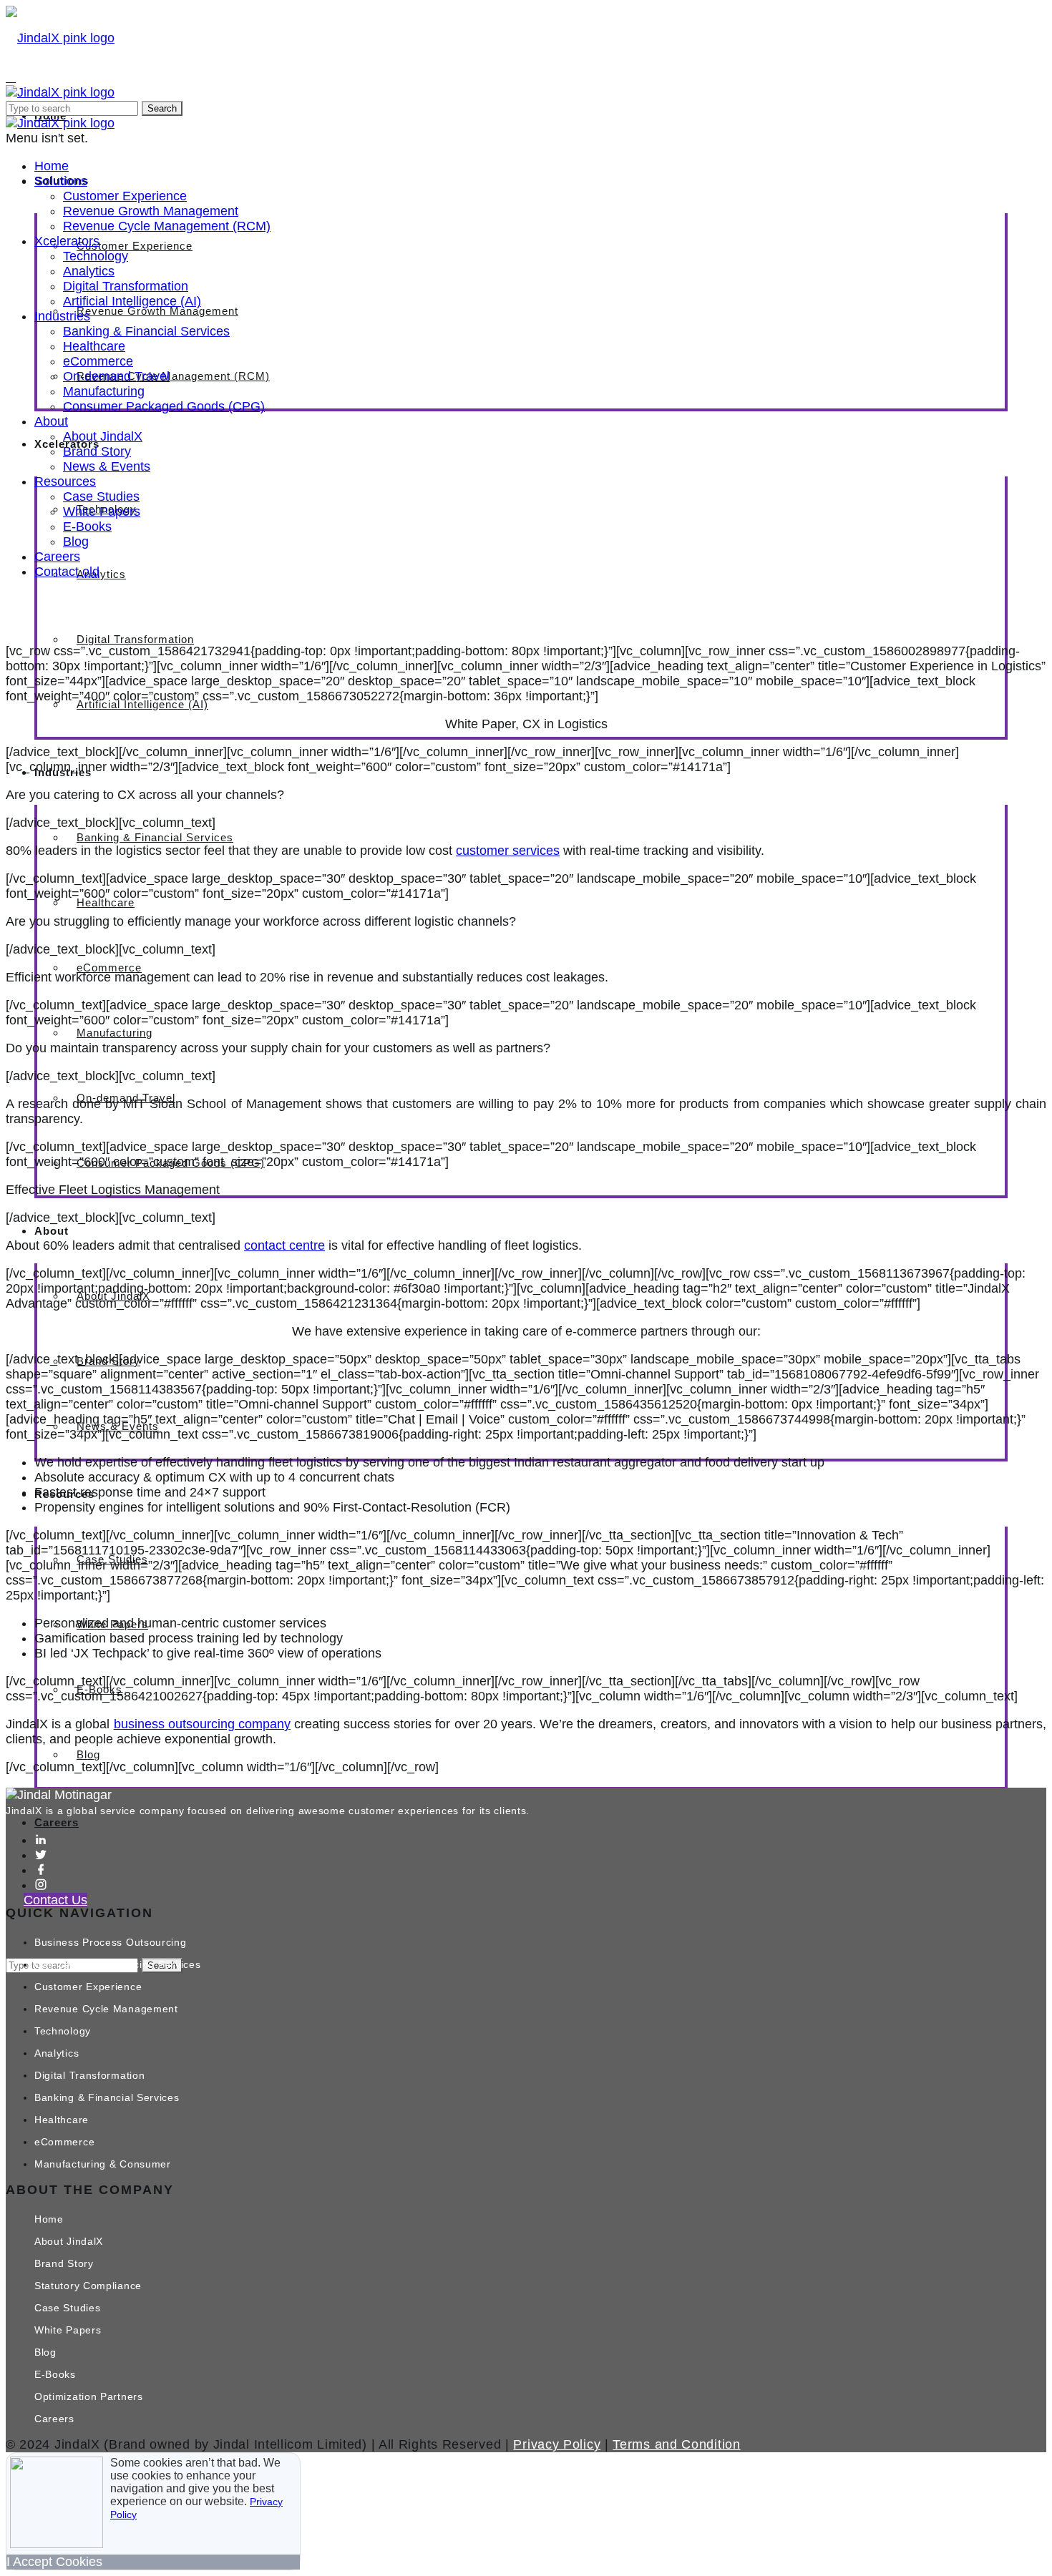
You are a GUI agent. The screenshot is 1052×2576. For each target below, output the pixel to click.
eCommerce (109, 968)
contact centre (284, 1245)
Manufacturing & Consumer (103, 2164)
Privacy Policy (557, 2444)
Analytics (101, 574)
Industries (62, 316)
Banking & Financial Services (155, 837)
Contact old (67, 572)
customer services (508, 851)
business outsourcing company (202, 1724)
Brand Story (97, 451)
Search (162, 108)
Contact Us (55, 1900)
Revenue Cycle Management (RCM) (173, 376)
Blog (88, 1754)
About (51, 421)
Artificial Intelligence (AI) (142, 704)
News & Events (107, 466)
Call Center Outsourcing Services (117, 1964)
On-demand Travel (116, 376)
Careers (57, 1822)
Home (52, 166)
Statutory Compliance (88, 2286)
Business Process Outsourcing (111, 1942)
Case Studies (101, 496)
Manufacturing (115, 1033)
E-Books (87, 527)
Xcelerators (67, 241)
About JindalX (103, 436)
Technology (96, 256)
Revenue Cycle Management (106, 2009)
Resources (65, 481)
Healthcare (106, 902)
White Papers (102, 511)
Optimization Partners (89, 2396)
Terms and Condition (676, 2444)
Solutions (61, 181)
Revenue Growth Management (157, 311)
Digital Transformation (135, 639)
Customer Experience (135, 246)
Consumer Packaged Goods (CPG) (164, 406)
